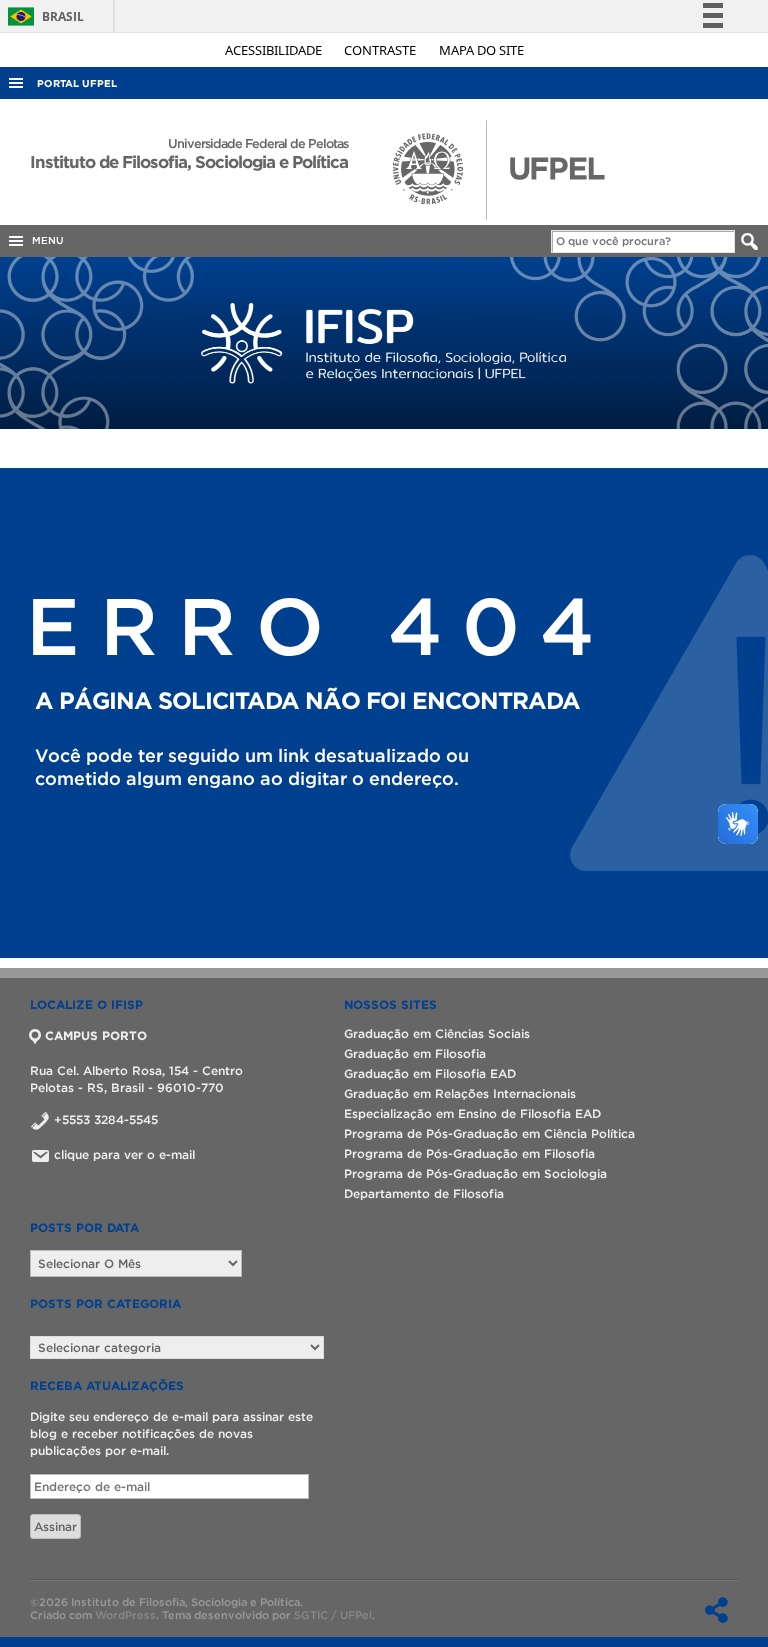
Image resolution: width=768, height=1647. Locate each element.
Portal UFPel (77, 83)
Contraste (381, 50)
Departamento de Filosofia (424, 1193)
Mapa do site (481, 50)
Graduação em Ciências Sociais (437, 1033)
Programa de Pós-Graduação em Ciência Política (489, 1133)
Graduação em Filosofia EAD (430, 1073)
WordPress (125, 1615)
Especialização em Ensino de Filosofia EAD (472, 1113)
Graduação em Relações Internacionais (460, 1093)
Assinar (55, 1526)
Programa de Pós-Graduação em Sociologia (475, 1173)
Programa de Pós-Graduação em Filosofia (469, 1153)
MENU (45, 240)
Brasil (42, 16)
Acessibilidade (275, 50)
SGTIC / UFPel (333, 1615)
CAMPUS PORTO (96, 1035)
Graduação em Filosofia (415, 1053)
